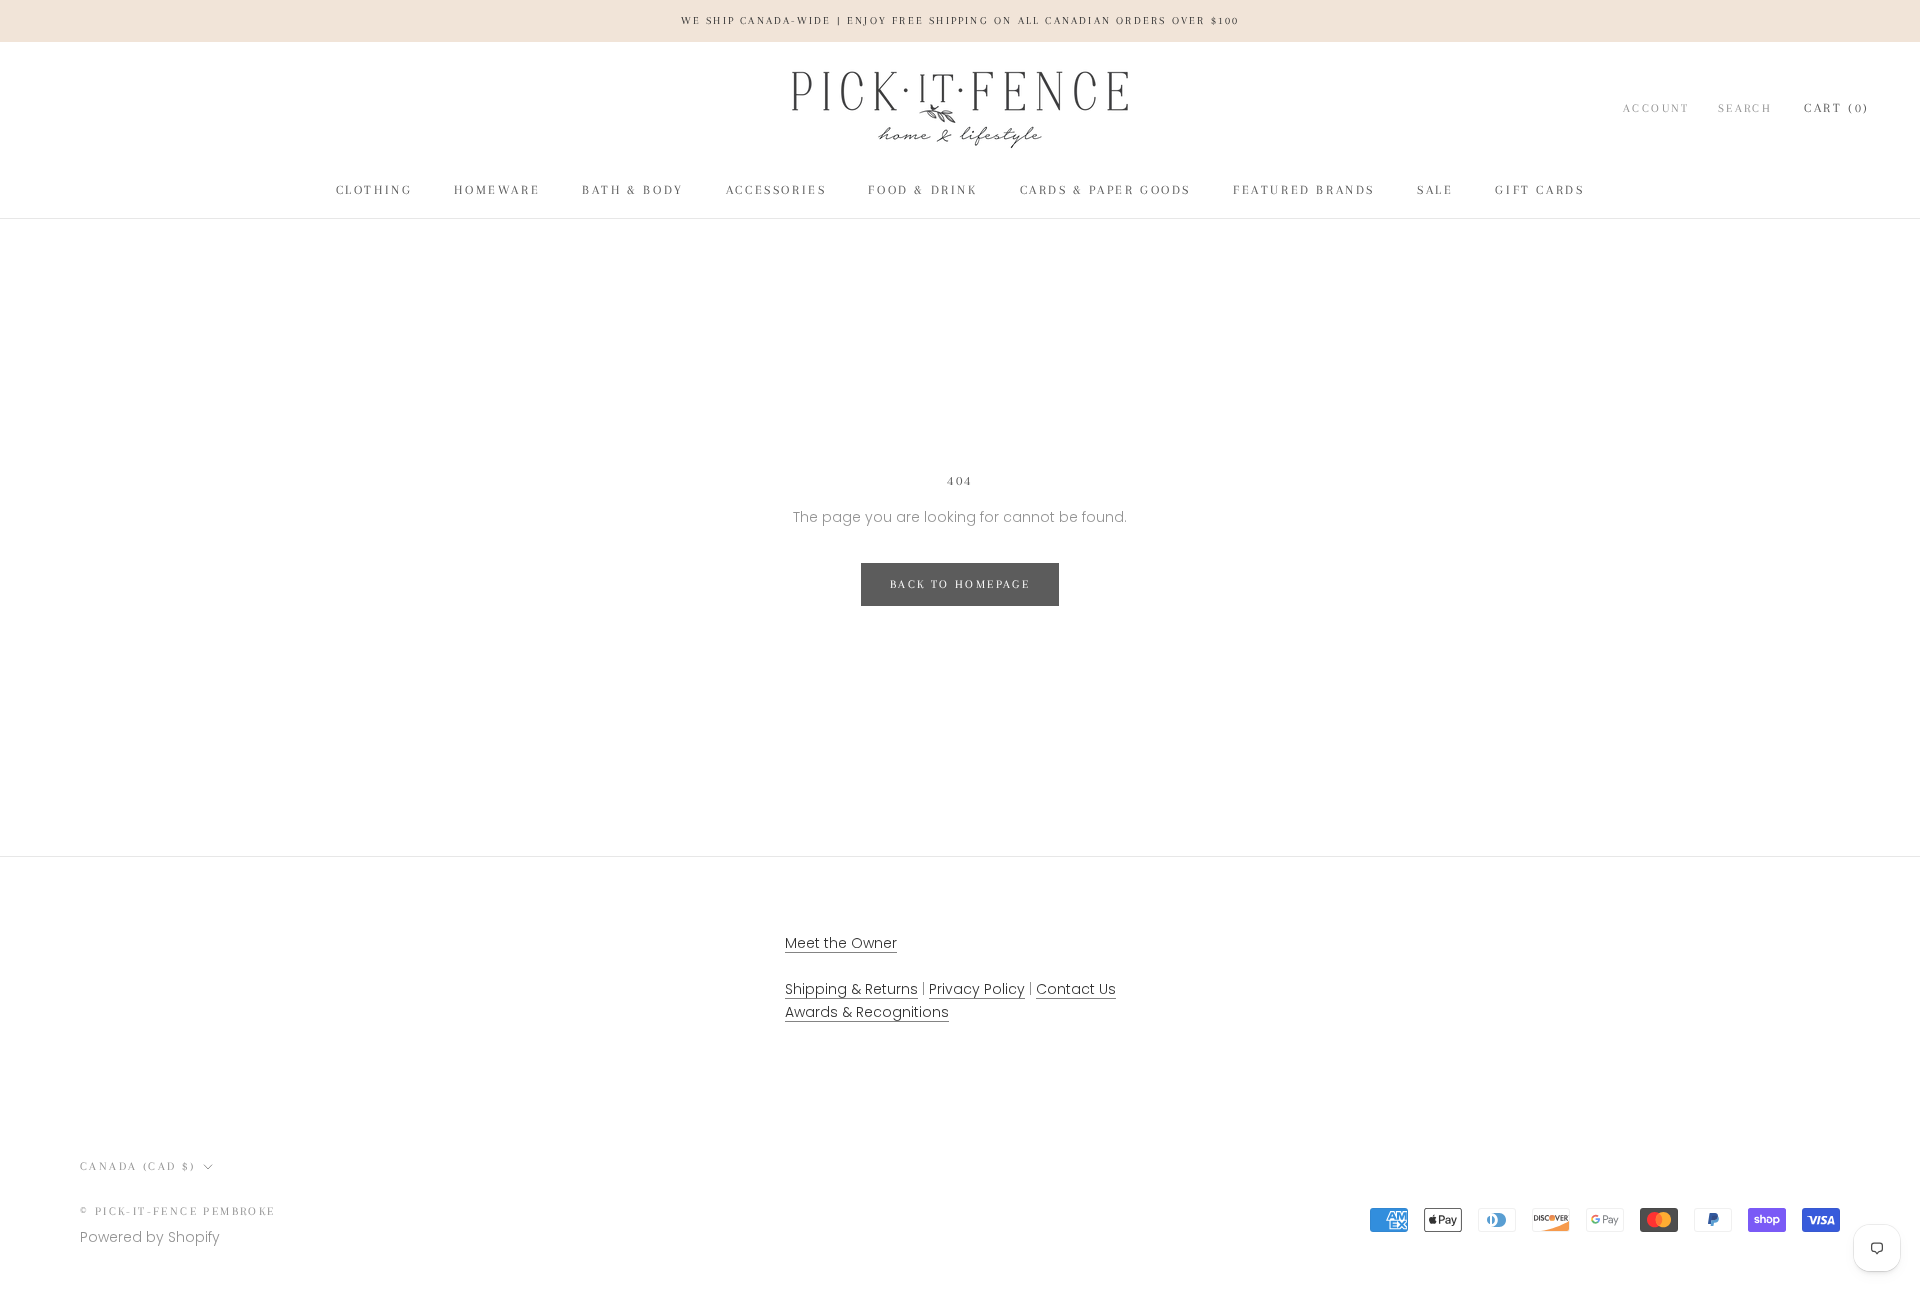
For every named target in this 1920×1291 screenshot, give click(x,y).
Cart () (1837, 108)
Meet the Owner (841, 943)
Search (1745, 108)
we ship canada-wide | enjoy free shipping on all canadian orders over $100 (960, 20)
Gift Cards (1539, 190)
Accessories (776, 190)
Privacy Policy (977, 989)
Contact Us (1076, 989)
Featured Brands (1304, 190)
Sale (1435, 190)
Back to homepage (960, 584)
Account (1656, 108)
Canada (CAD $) (138, 1166)
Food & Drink (922, 190)
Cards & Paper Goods (1105, 190)
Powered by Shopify (150, 1237)
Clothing (374, 190)
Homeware (497, 190)
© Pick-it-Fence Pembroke (178, 1211)
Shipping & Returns (851, 989)
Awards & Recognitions (867, 1012)
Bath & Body (633, 190)
